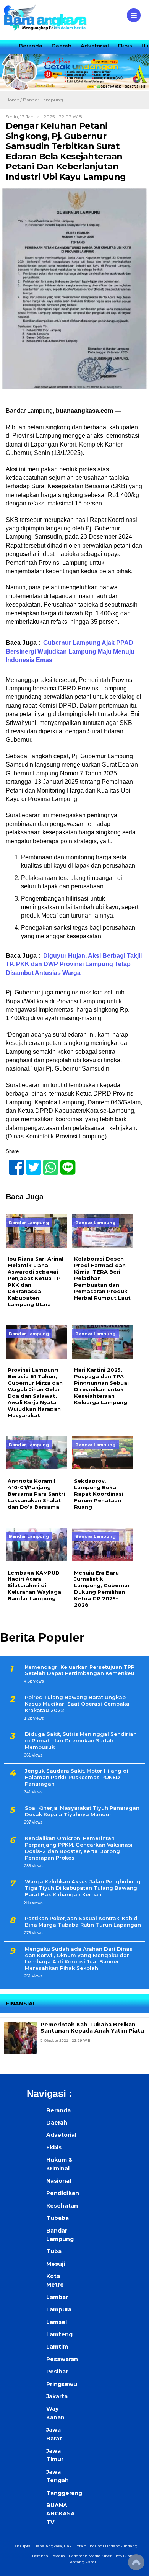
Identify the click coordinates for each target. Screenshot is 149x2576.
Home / (14, 100)
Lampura (59, 2309)
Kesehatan (62, 2206)
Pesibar (57, 2372)
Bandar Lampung (43, 100)
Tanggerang (62, 2493)
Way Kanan (55, 2413)
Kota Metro (55, 2280)
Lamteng (59, 2334)
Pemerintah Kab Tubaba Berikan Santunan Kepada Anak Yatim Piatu (92, 2028)
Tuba (54, 2251)
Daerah (62, 46)
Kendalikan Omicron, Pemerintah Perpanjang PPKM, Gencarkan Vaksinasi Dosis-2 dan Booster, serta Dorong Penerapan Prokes (79, 1848)
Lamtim (57, 2347)
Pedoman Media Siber (90, 2556)
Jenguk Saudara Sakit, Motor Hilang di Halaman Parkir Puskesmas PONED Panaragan (77, 1777)
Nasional (59, 2181)
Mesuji (56, 2264)
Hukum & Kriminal (59, 2164)
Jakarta (57, 2396)
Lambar (57, 2297)
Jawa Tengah (57, 2476)
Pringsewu (62, 2384)
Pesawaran (62, 2359)
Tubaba (57, 2218)
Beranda (31, 46)
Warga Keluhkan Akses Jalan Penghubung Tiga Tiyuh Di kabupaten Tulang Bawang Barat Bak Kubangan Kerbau (83, 1888)
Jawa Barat (54, 2434)
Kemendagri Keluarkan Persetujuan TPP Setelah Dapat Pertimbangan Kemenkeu (80, 1670)
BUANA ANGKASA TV (61, 2514)
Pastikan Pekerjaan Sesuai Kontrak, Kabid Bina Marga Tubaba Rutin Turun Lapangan (83, 1921)
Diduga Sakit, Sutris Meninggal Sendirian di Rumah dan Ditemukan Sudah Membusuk (81, 1740)
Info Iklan (124, 2556)
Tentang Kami (82, 2562)
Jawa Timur (55, 2455)
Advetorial (95, 46)
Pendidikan (62, 2193)
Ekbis (125, 46)
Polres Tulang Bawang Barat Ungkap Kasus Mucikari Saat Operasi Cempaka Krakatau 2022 (77, 1704)
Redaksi (58, 2556)
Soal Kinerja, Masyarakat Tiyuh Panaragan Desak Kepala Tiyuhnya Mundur (82, 1811)
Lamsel (57, 2322)
